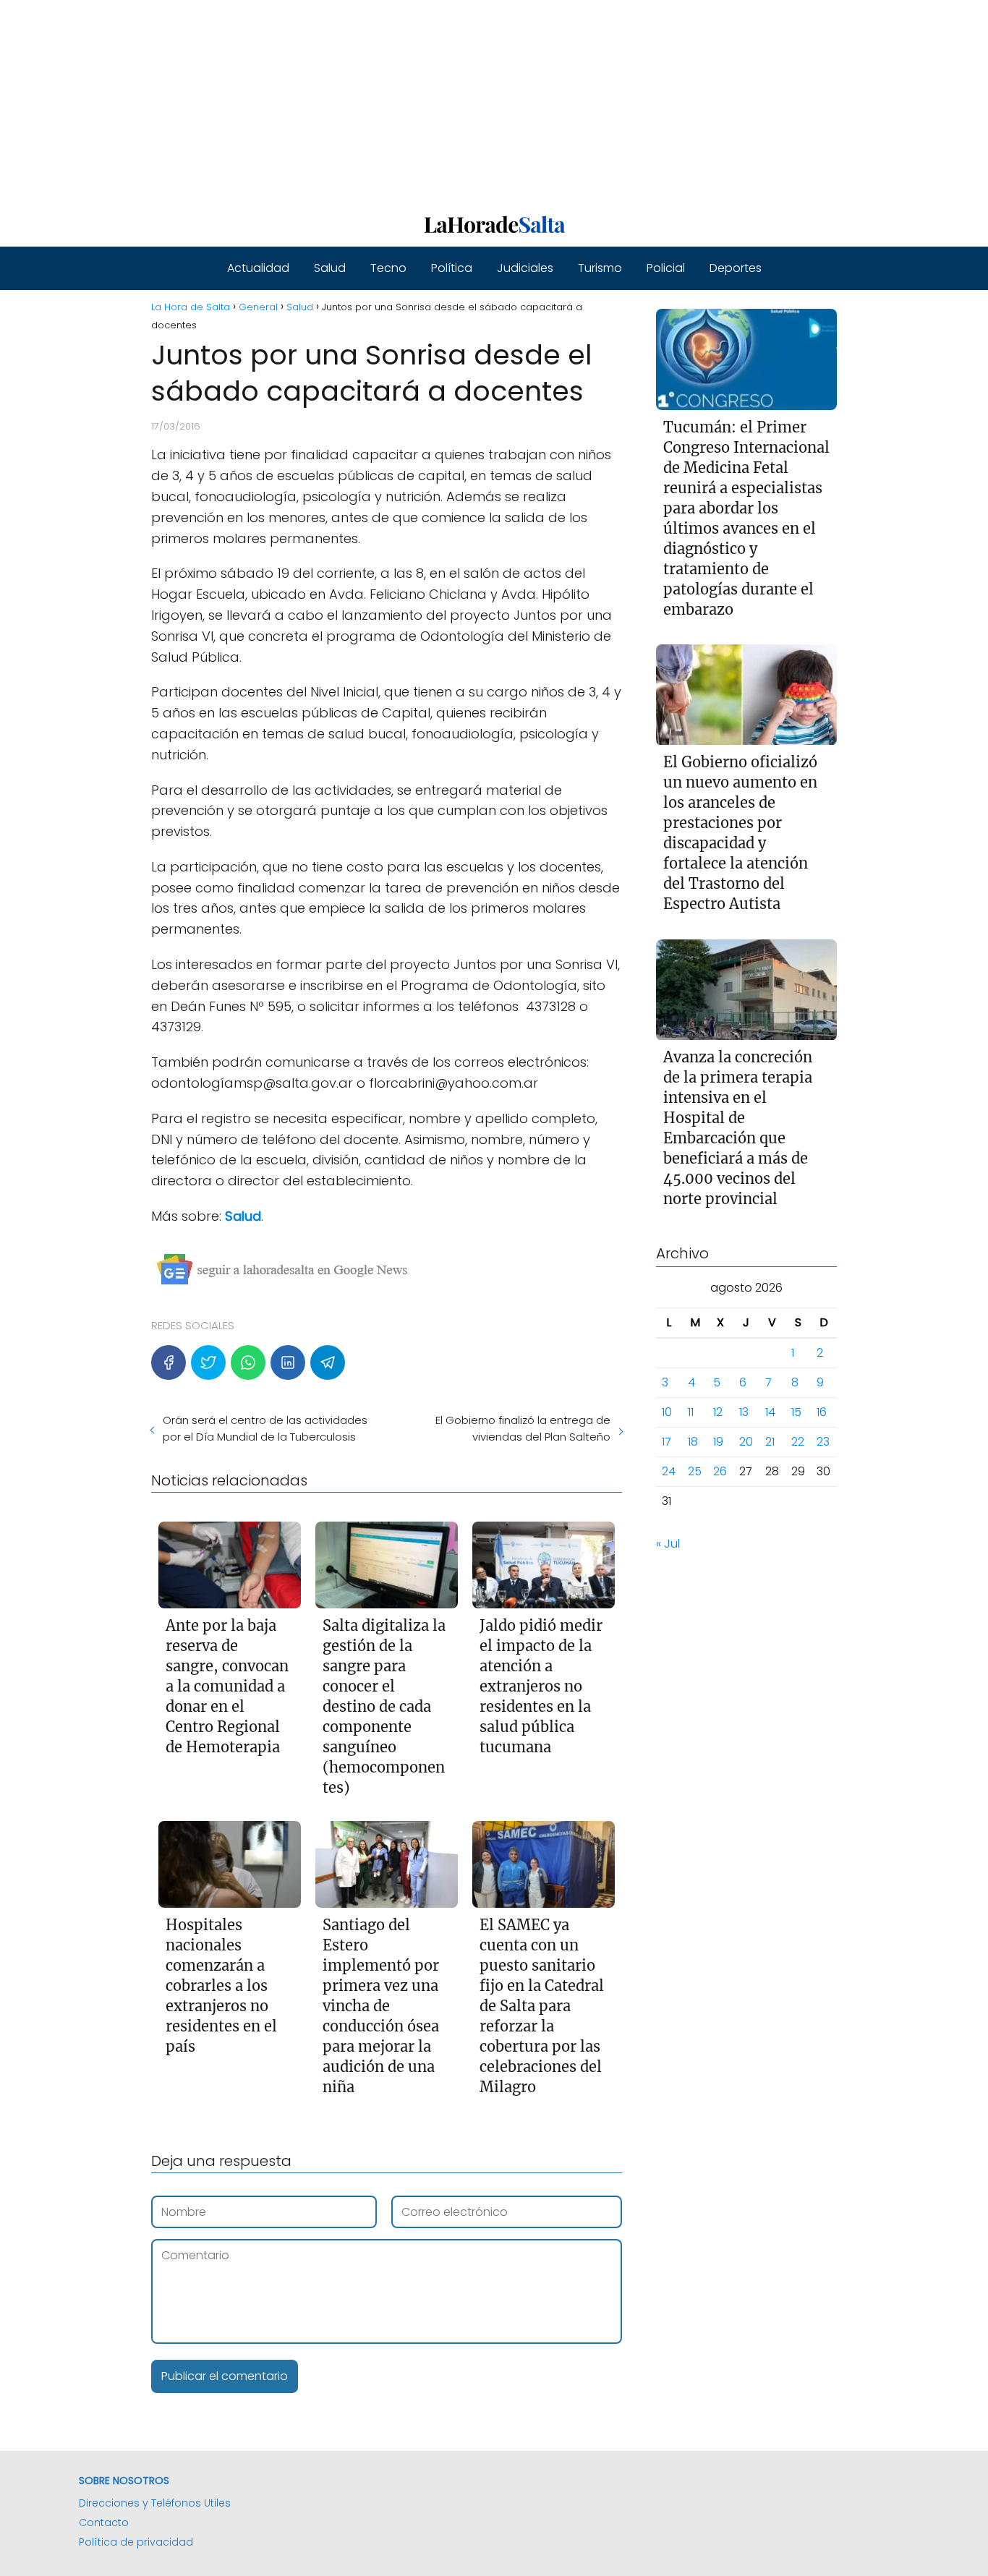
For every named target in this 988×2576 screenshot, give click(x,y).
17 (667, 1442)
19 (718, 1442)
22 (798, 1442)
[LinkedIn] (288, 1362)
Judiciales (525, 268)
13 (744, 1413)
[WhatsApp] (248, 1362)
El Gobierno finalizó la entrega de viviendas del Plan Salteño (523, 1428)
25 (695, 1472)
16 (822, 1413)
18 (693, 1442)
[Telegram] (328, 1362)
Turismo (600, 268)
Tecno (388, 268)
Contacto (104, 2522)
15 (796, 1413)
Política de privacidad (136, 2542)
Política (452, 268)
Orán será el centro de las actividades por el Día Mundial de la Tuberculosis (265, 1428)
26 (720, 1472)
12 (718, 1413)
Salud (330, 268)
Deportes (736, 268)
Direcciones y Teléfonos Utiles (155, 2503)
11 (691, 1413)
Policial (666, 268)
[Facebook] (169, 1362)
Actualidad (258, 268)
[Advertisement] (434, 101)
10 (667, 1413)
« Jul (668, 1544)
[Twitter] (208, 1362)
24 (669, 1472)
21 (770, 1442)
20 (746, 1442)
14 (770, 1413)
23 (823, 1442)
